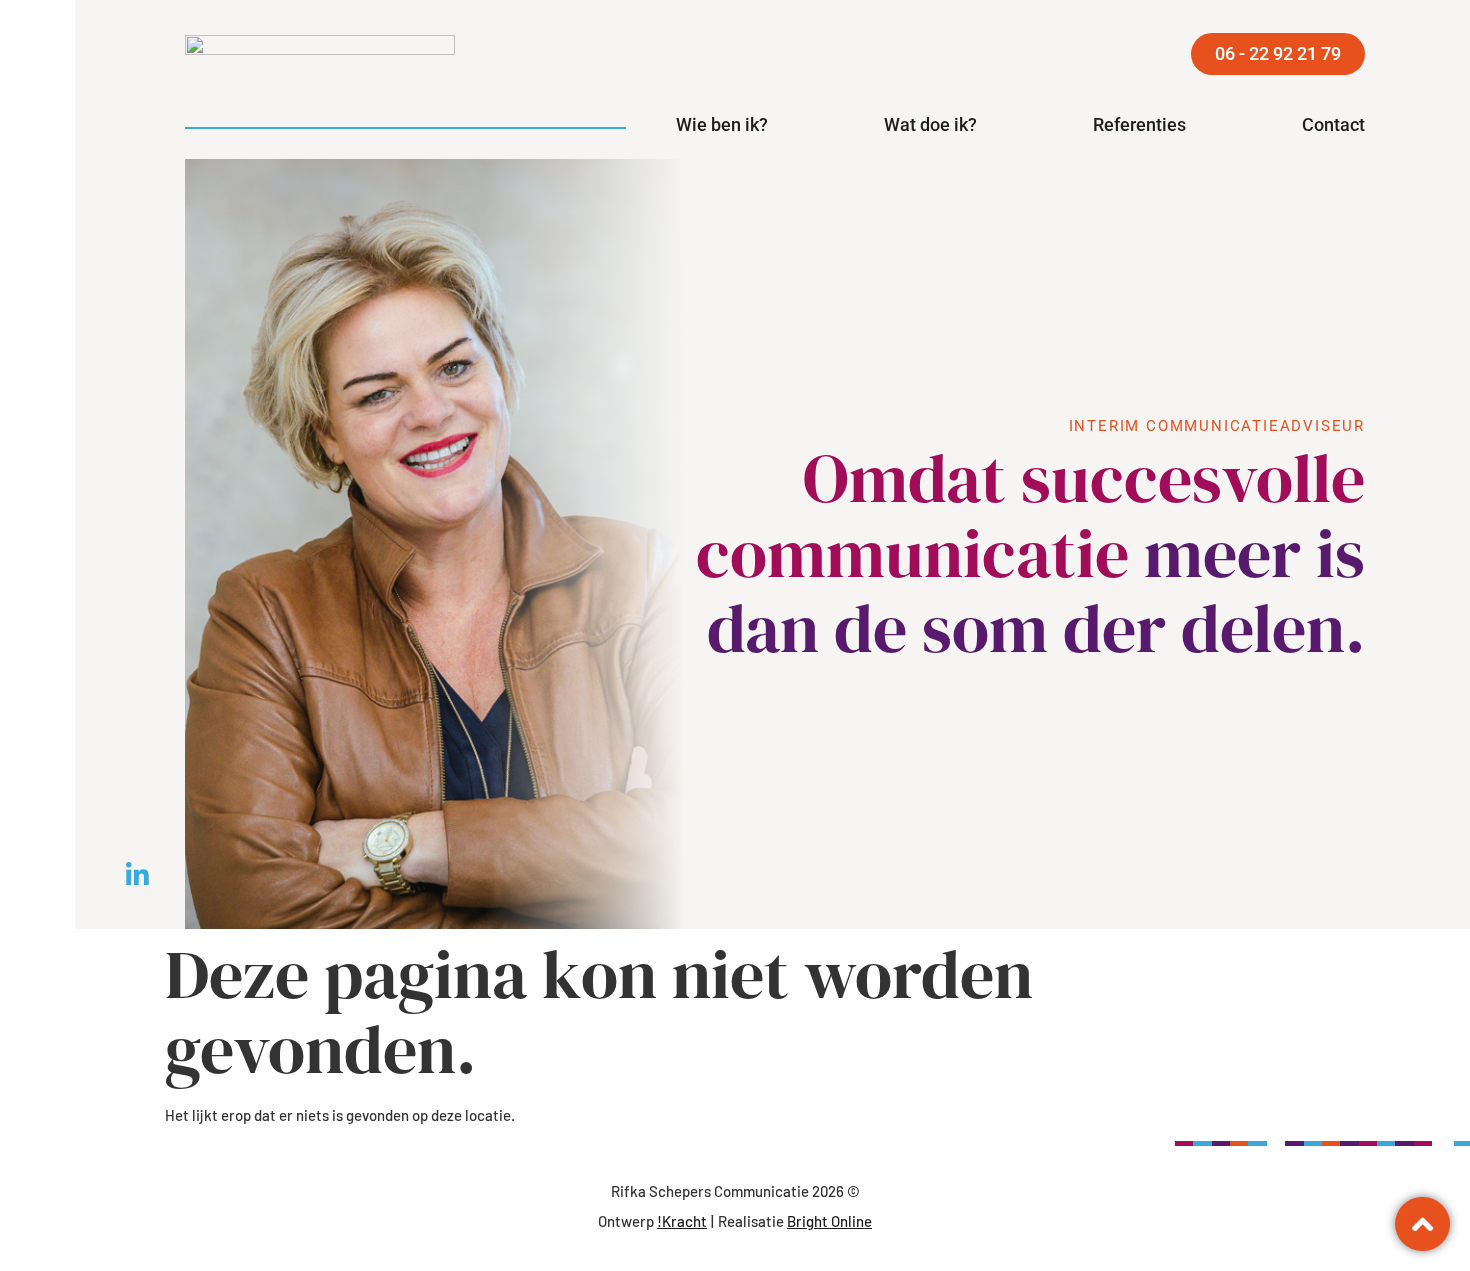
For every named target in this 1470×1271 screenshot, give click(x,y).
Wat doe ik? (930, 124)
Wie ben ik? (722, 124)
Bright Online (829, 1221)
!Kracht (682, 1221)
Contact (1333, 124)
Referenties (1139, 124)
